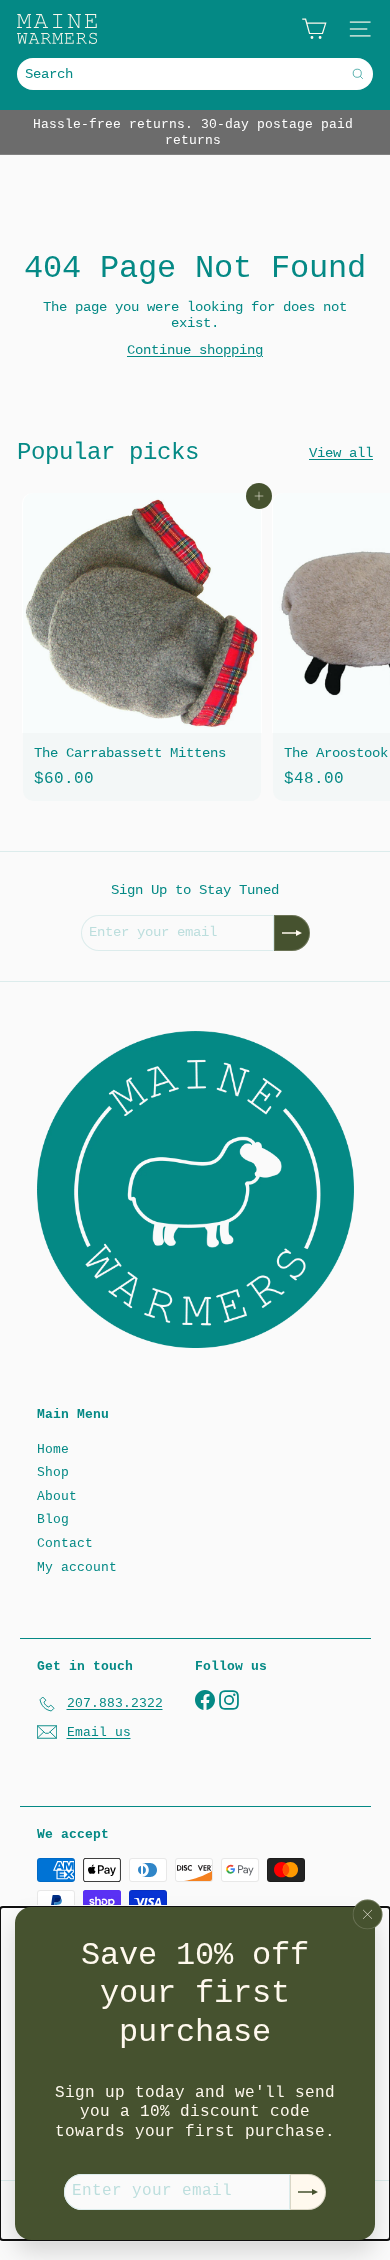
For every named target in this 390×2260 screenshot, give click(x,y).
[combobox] (195, 74)
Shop (53, 1472)
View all (341, 453)
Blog (53, 1519)
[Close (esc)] (368, 1915)
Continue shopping (195, 350)
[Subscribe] (308, 2192)
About (57, 1496)
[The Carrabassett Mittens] (142, 647)
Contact (65, 1543)
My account (77, 1567)
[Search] (358, 74)
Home (53, 1449)
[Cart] (314, 29)
